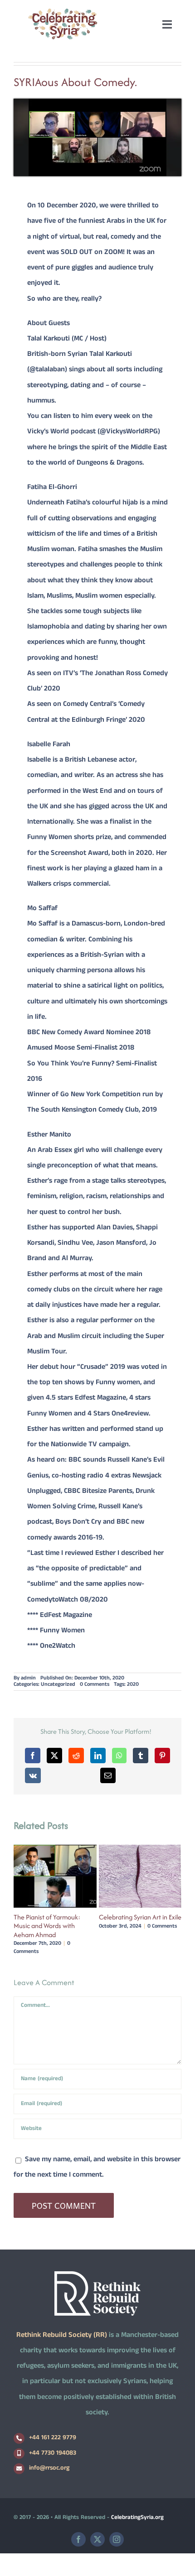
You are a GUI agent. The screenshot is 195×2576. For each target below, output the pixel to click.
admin (28, 1679)
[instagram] (117, 2539)
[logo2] (63, 11)
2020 (133, 1685)
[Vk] (33, 1775)
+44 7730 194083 (53, 2454)
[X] (54, 1756)
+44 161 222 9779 (53, 2438)
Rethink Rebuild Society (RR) (62, 2336)
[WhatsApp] (119, 1756)
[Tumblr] (141, 1756)
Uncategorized (58, 1685)
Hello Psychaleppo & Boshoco (55, 1917)
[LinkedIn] (98, 1756)
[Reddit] (76, 1756)
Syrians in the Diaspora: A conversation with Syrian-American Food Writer (135, 1926)
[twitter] (97, 2539)
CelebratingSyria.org (137, 2518)
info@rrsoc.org (49, 2468)
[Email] (108, 1775)
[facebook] (78, 2539)
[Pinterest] (162, 1756)
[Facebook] (33, 1756)
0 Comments (95, 1685)
